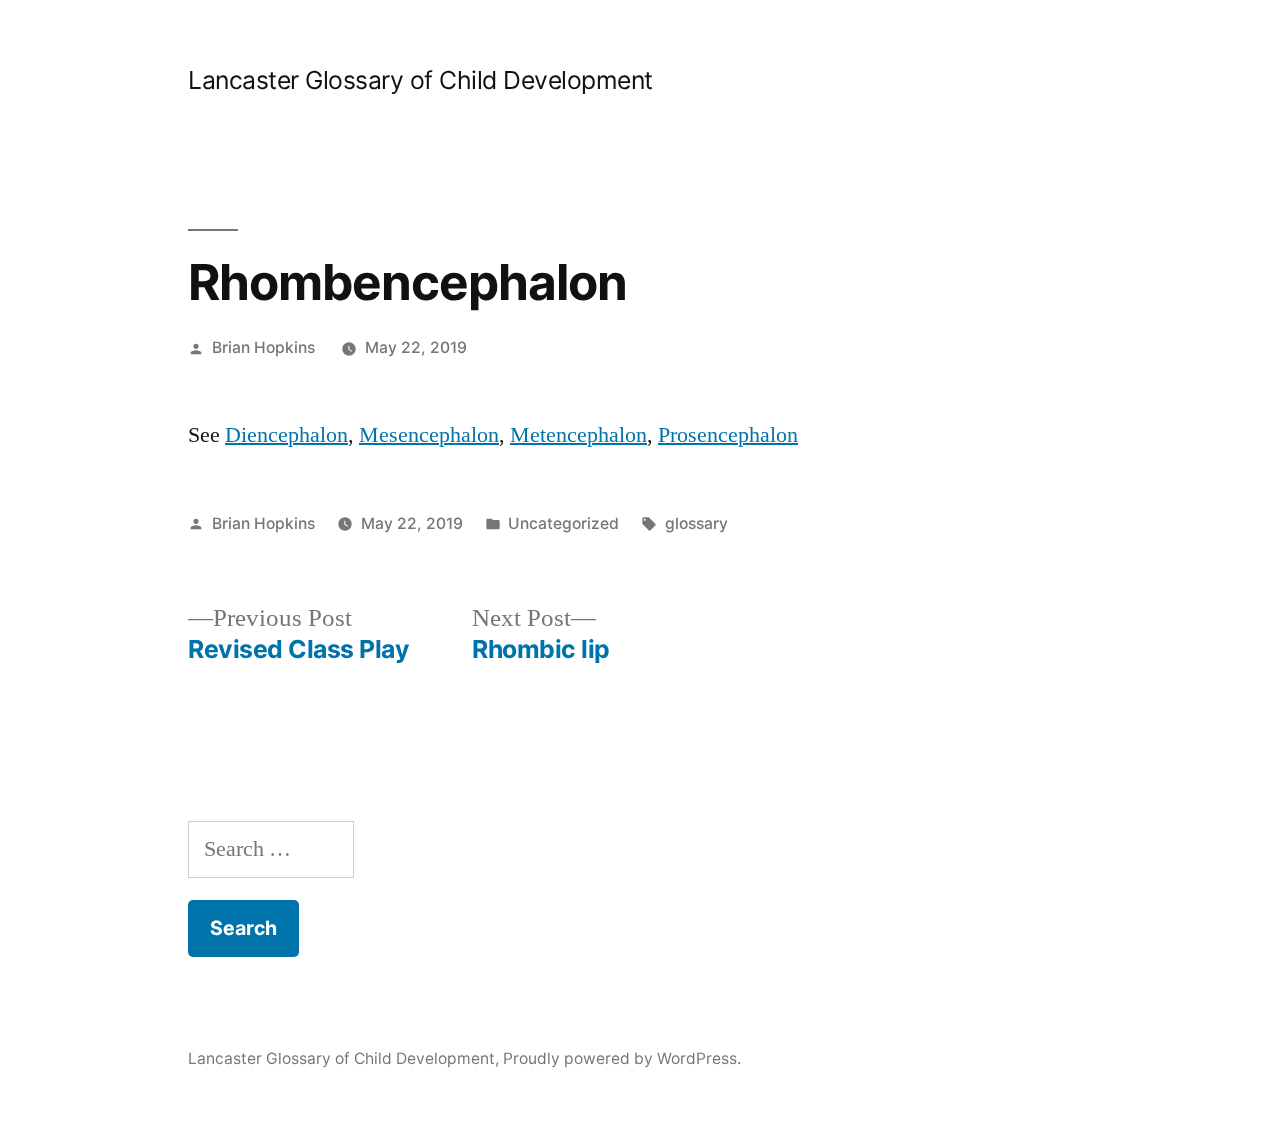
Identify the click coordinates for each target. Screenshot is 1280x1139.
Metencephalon (578, 435)
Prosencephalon (728, 435)
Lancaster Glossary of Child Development (420, 80)
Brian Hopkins (263, 347)
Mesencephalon (429, 435)
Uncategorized (563, 523)
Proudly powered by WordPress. (622, 1058)
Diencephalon (286, 435)
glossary (696, 523)
